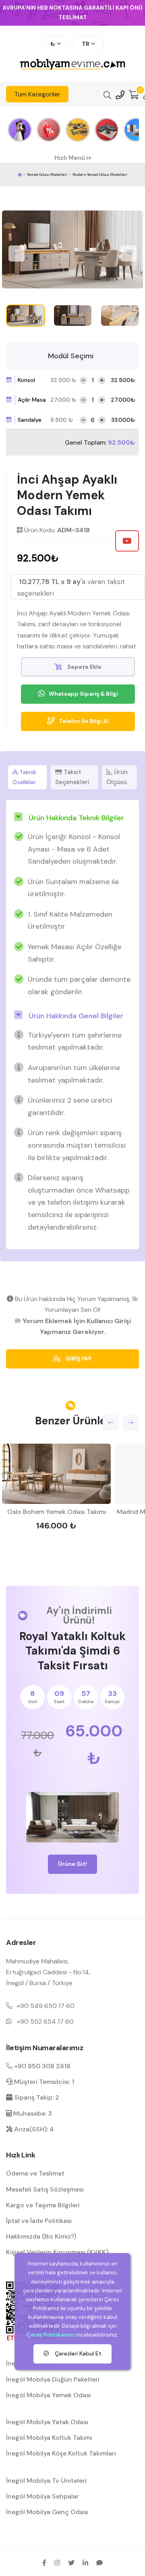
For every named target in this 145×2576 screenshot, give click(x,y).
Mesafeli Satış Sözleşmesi (45, 2189)
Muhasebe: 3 (32, 2113)
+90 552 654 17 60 (45, 2021)
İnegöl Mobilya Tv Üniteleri (46, 2481)
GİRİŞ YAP (78, 1358)
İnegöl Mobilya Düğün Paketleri (53, 2379)
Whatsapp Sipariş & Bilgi (83, 694)
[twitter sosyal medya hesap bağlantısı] (71, 2563)
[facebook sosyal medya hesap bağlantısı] (44, 2563)
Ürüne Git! (72, 1864)
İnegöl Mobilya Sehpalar (42, 2496)
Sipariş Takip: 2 (36, 2097)
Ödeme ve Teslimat (35, 2173)
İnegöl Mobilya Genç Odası (47, 2512)
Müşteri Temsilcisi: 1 (43, 2082)
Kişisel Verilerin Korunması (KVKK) (57, 2252)
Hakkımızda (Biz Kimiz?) (41, 2236)
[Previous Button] (17, 253)
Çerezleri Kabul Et (77, 2353)
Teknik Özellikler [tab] (24, 777)
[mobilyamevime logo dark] (72, 65)
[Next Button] (128, 253)
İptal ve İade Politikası (39, 2221)
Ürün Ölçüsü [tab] (117, 777)
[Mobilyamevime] (20, 175)
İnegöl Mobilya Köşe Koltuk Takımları (61, 2453)
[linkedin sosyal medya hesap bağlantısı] (85, 2563)
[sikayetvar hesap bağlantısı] (99, 2563)
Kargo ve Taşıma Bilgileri (43, 2205)
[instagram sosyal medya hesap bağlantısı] (57, 2563)
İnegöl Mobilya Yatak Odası (47, 2422)
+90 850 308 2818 (41, 2066)
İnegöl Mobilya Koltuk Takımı (49, 2438)
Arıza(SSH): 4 (33, 2129)
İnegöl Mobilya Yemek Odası (49, 2395)
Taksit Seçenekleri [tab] (72, 777)
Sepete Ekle (84, 667)
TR (86, 44)
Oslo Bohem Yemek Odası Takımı (57, 1512)
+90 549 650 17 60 (46, 2006)
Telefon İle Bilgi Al (84, 721)
